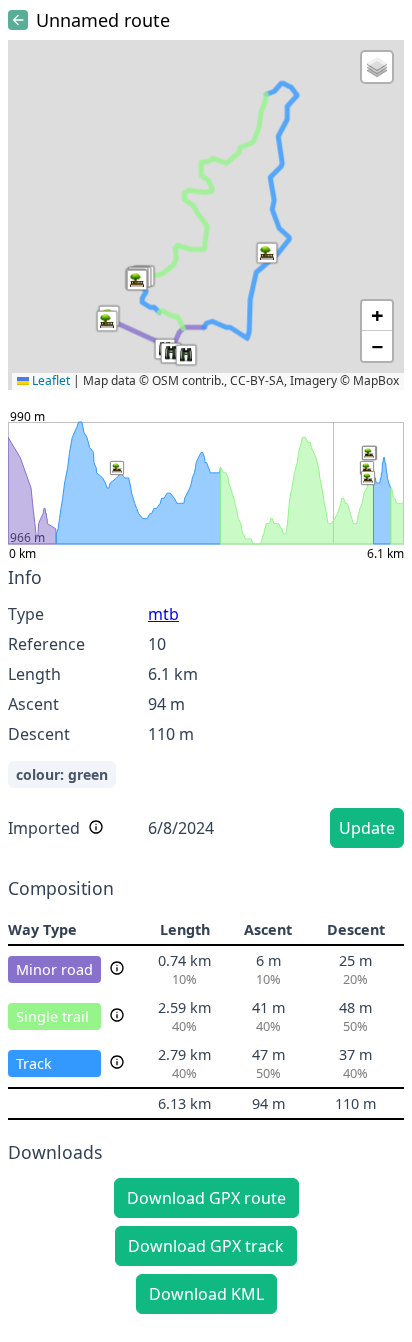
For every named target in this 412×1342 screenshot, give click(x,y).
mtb (163, 614)
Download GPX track (206, 1246)
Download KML (206, 1294)
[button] (107, 321)
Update (367, 828)
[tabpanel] (206, 710)
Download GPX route (206, 1198)
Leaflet (49, 380)
